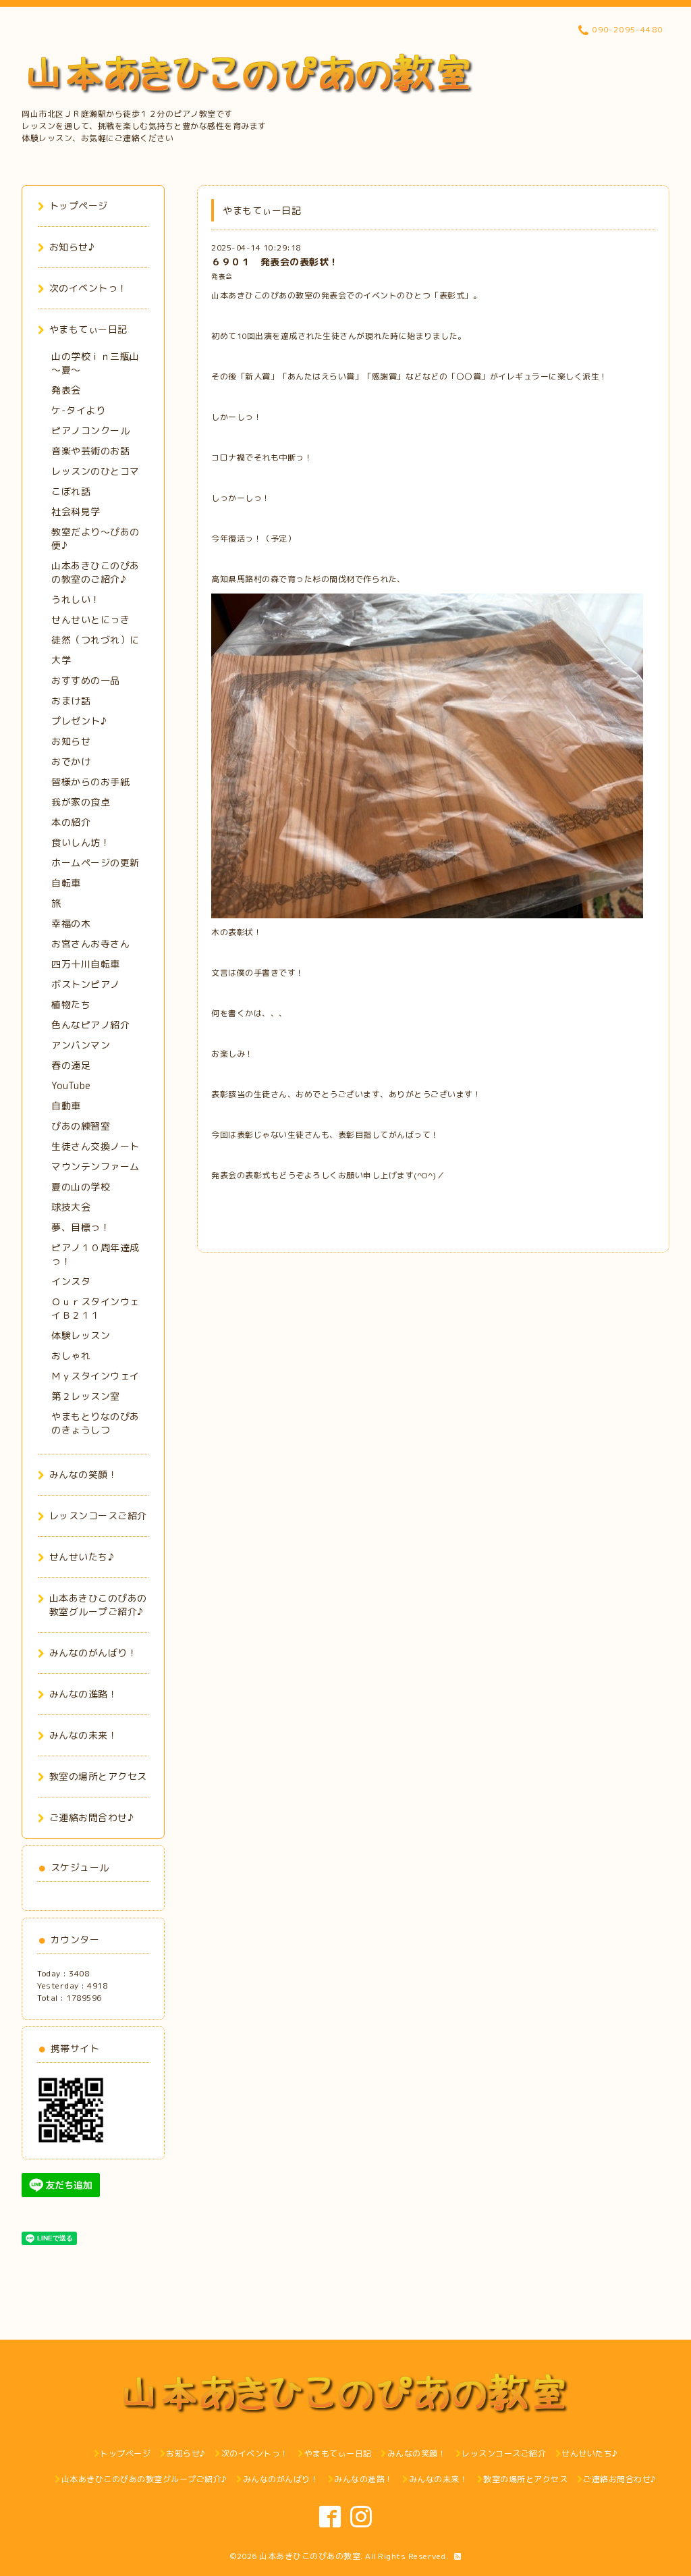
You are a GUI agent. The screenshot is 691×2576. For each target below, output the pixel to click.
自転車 (66, 883)
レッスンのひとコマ (95, 471)
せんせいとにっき (90, 620)
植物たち (71, 1004)
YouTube (71, 1085)
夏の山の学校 (81, 1187)
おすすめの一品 (86, 680)
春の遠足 (71, 1065)
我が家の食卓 (81, 802)
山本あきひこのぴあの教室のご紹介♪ (95, 572)
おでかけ (71, 761)
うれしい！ (76, 599)
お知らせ (71, 741)
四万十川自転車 (86, 964)
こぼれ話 (71, 491)
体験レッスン (81, 1335)
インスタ (71, 1281)
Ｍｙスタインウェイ (95, 1376)
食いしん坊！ (81, 842)
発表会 (222, 277)
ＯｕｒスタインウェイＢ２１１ (95, 1308)
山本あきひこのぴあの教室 (310, 2556)
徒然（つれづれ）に (95, 640)
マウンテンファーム (95, 1166)
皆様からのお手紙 (90, 782)
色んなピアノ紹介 (90, 1025)
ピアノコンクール (90, 430)
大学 (61, 660)
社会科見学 (76, 511)
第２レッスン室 (86, 1396)
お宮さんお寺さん (90, 944)
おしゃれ (71, 1356)
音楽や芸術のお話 (90, 451)
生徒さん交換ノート (95, 1146)
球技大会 (71, 1207)
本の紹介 (71, 822)
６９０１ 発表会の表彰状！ (275, 262)
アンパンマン (81, 1045)
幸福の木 (71, 923)
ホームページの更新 (95, 863)
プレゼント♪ (79, 721)
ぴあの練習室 (81, 1126)
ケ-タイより (78, 410)
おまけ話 (71, 701)
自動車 (66, 1106)
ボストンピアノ (86, 984)
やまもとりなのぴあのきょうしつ (95, 1423)
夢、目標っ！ (81, 1227)
